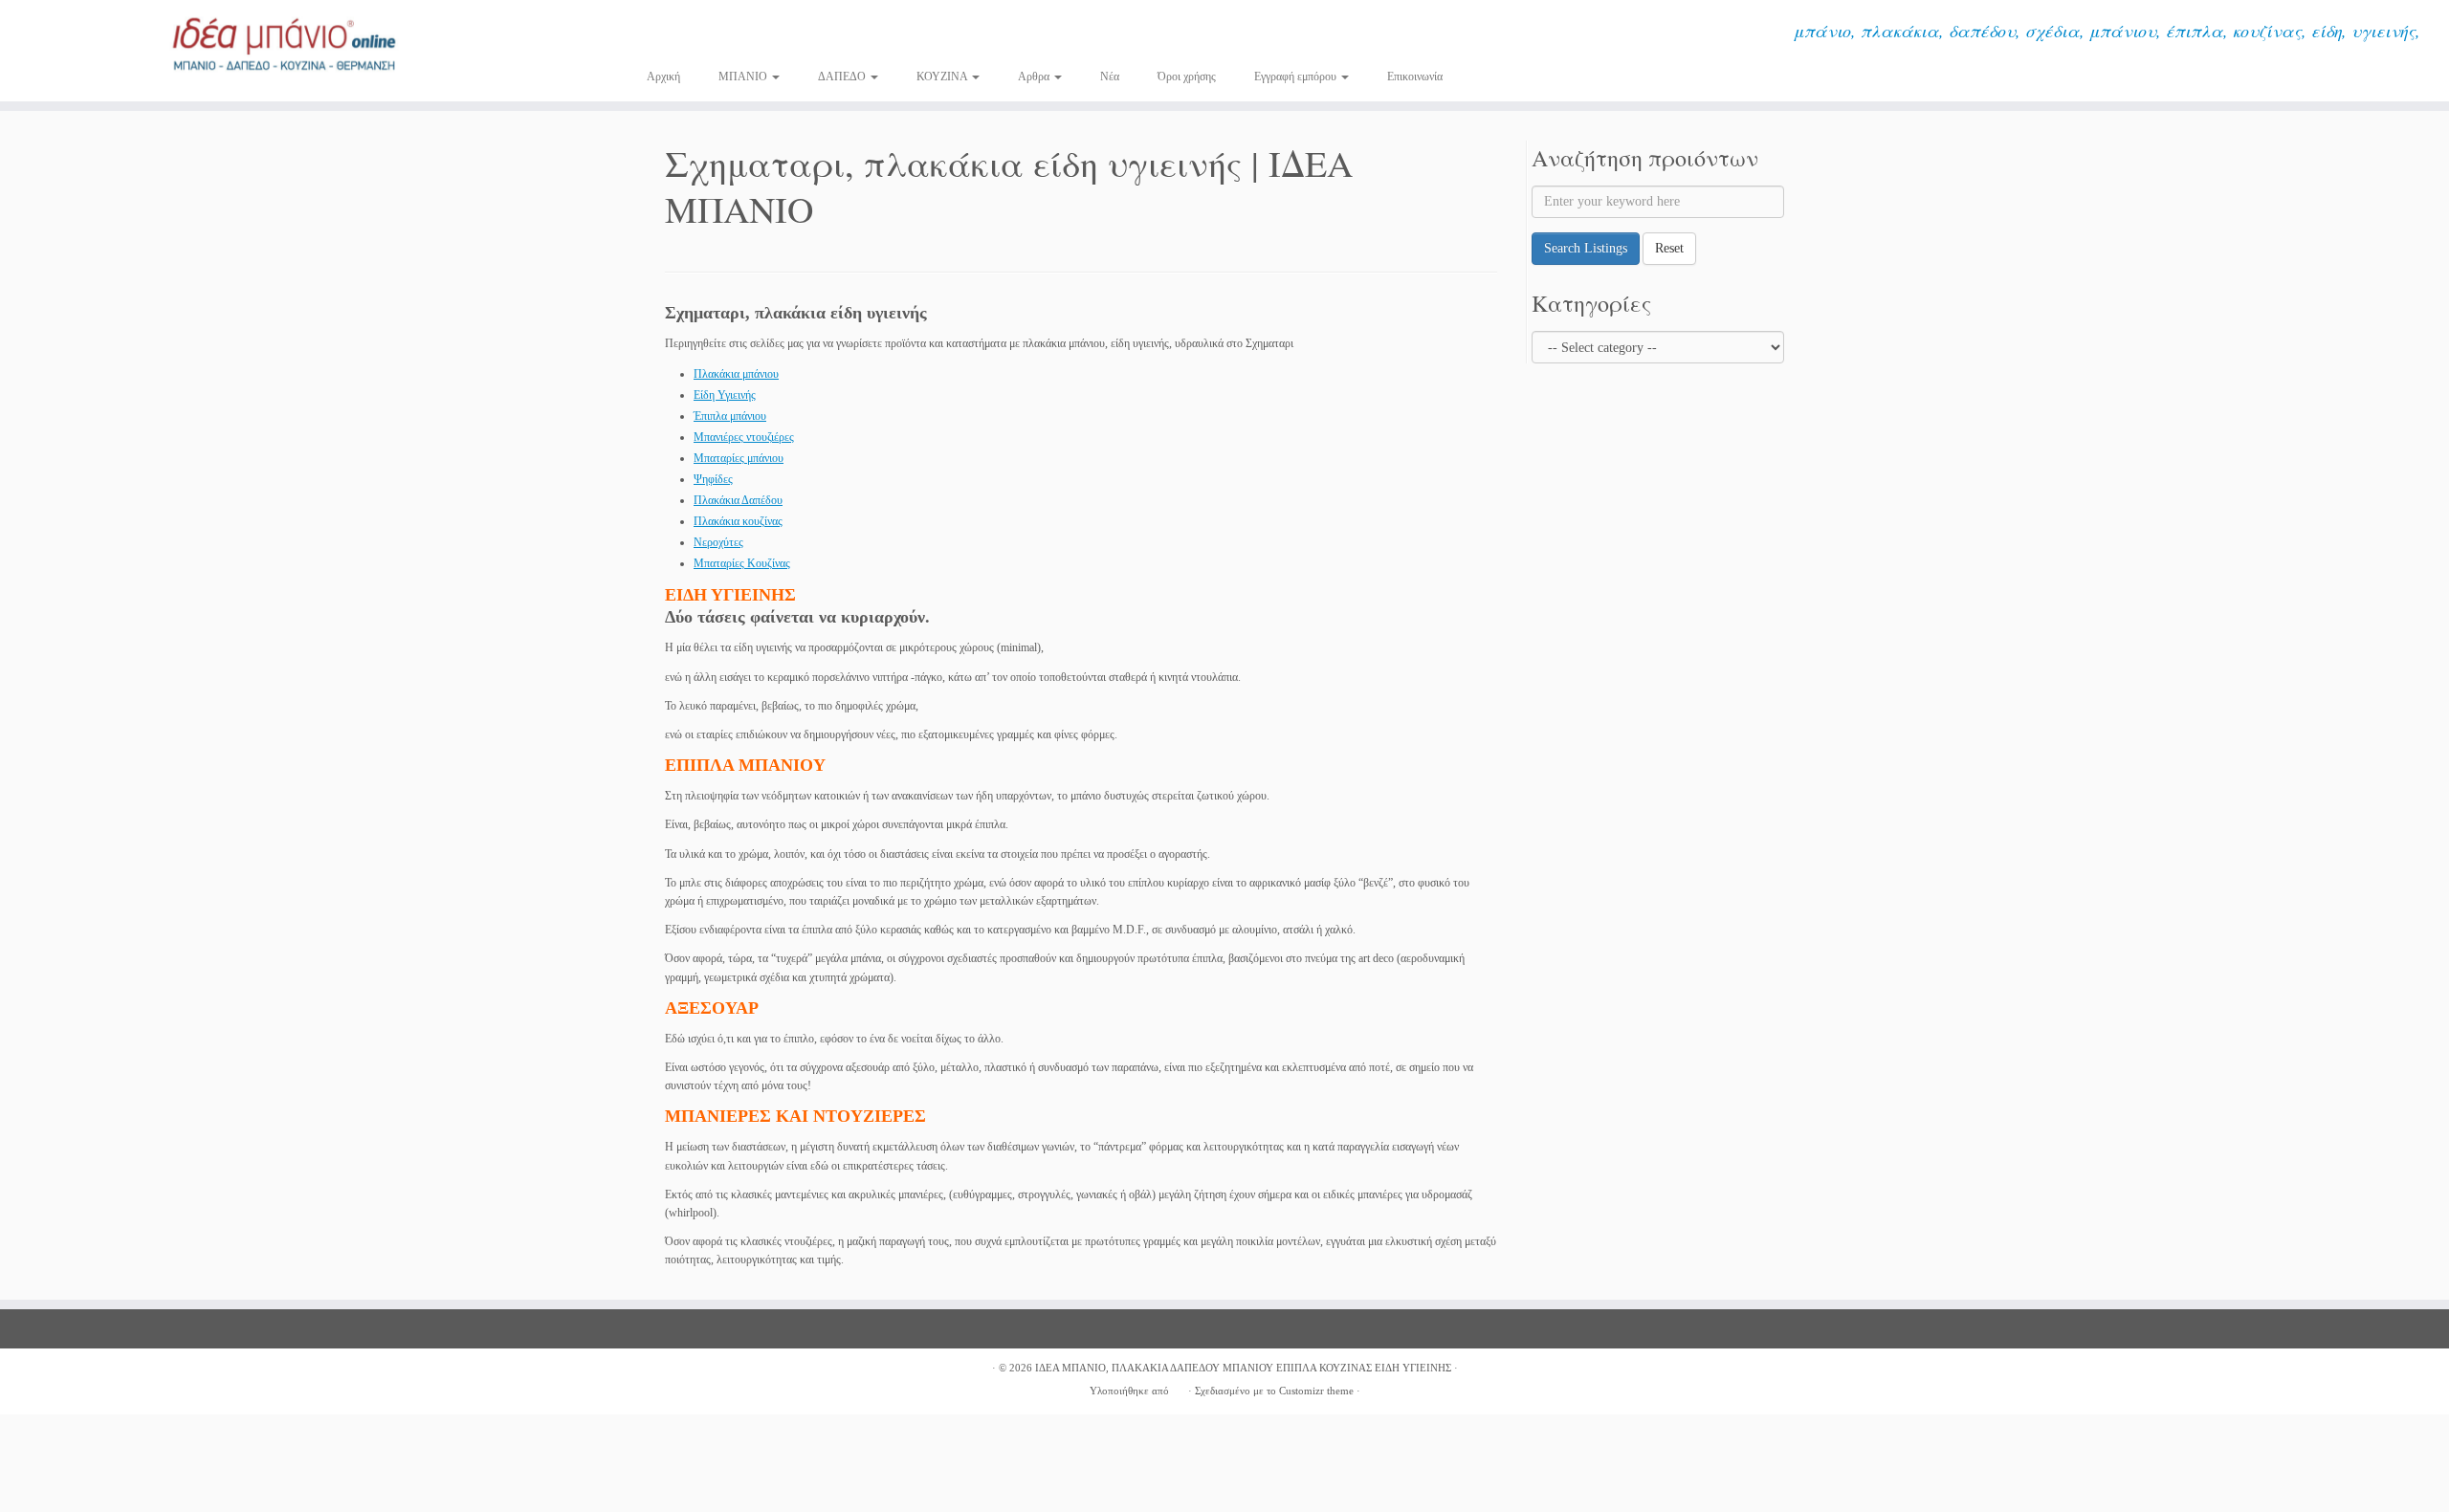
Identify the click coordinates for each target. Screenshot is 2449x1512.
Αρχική (663, 77)
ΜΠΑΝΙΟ (744, 77)
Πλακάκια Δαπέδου (738, 500)
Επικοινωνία (1415, 77)
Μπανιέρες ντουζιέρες (744, 437)
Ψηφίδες (713, 479)
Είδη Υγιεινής (725, 395)
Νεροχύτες (718, 542)
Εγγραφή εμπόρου (1297, 77)
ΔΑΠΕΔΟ (843, 77)
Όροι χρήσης (1187, 77)
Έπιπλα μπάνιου (730, 416)
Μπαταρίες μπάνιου (739, 458)
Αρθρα (1035, 77)
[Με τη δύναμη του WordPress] (1179, 1388)
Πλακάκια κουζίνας (738, 521)
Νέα (1110, 77)
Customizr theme (1316, 1391)
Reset (1669, 248)
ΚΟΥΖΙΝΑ (943, 77)
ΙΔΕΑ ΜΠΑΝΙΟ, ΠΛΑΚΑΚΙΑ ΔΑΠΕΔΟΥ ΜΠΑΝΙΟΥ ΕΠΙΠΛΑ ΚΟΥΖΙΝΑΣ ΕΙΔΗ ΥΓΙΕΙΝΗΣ (1243, 1368)
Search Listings (1586, 248)
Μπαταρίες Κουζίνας (742, 563)
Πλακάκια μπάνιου (736, 374)
